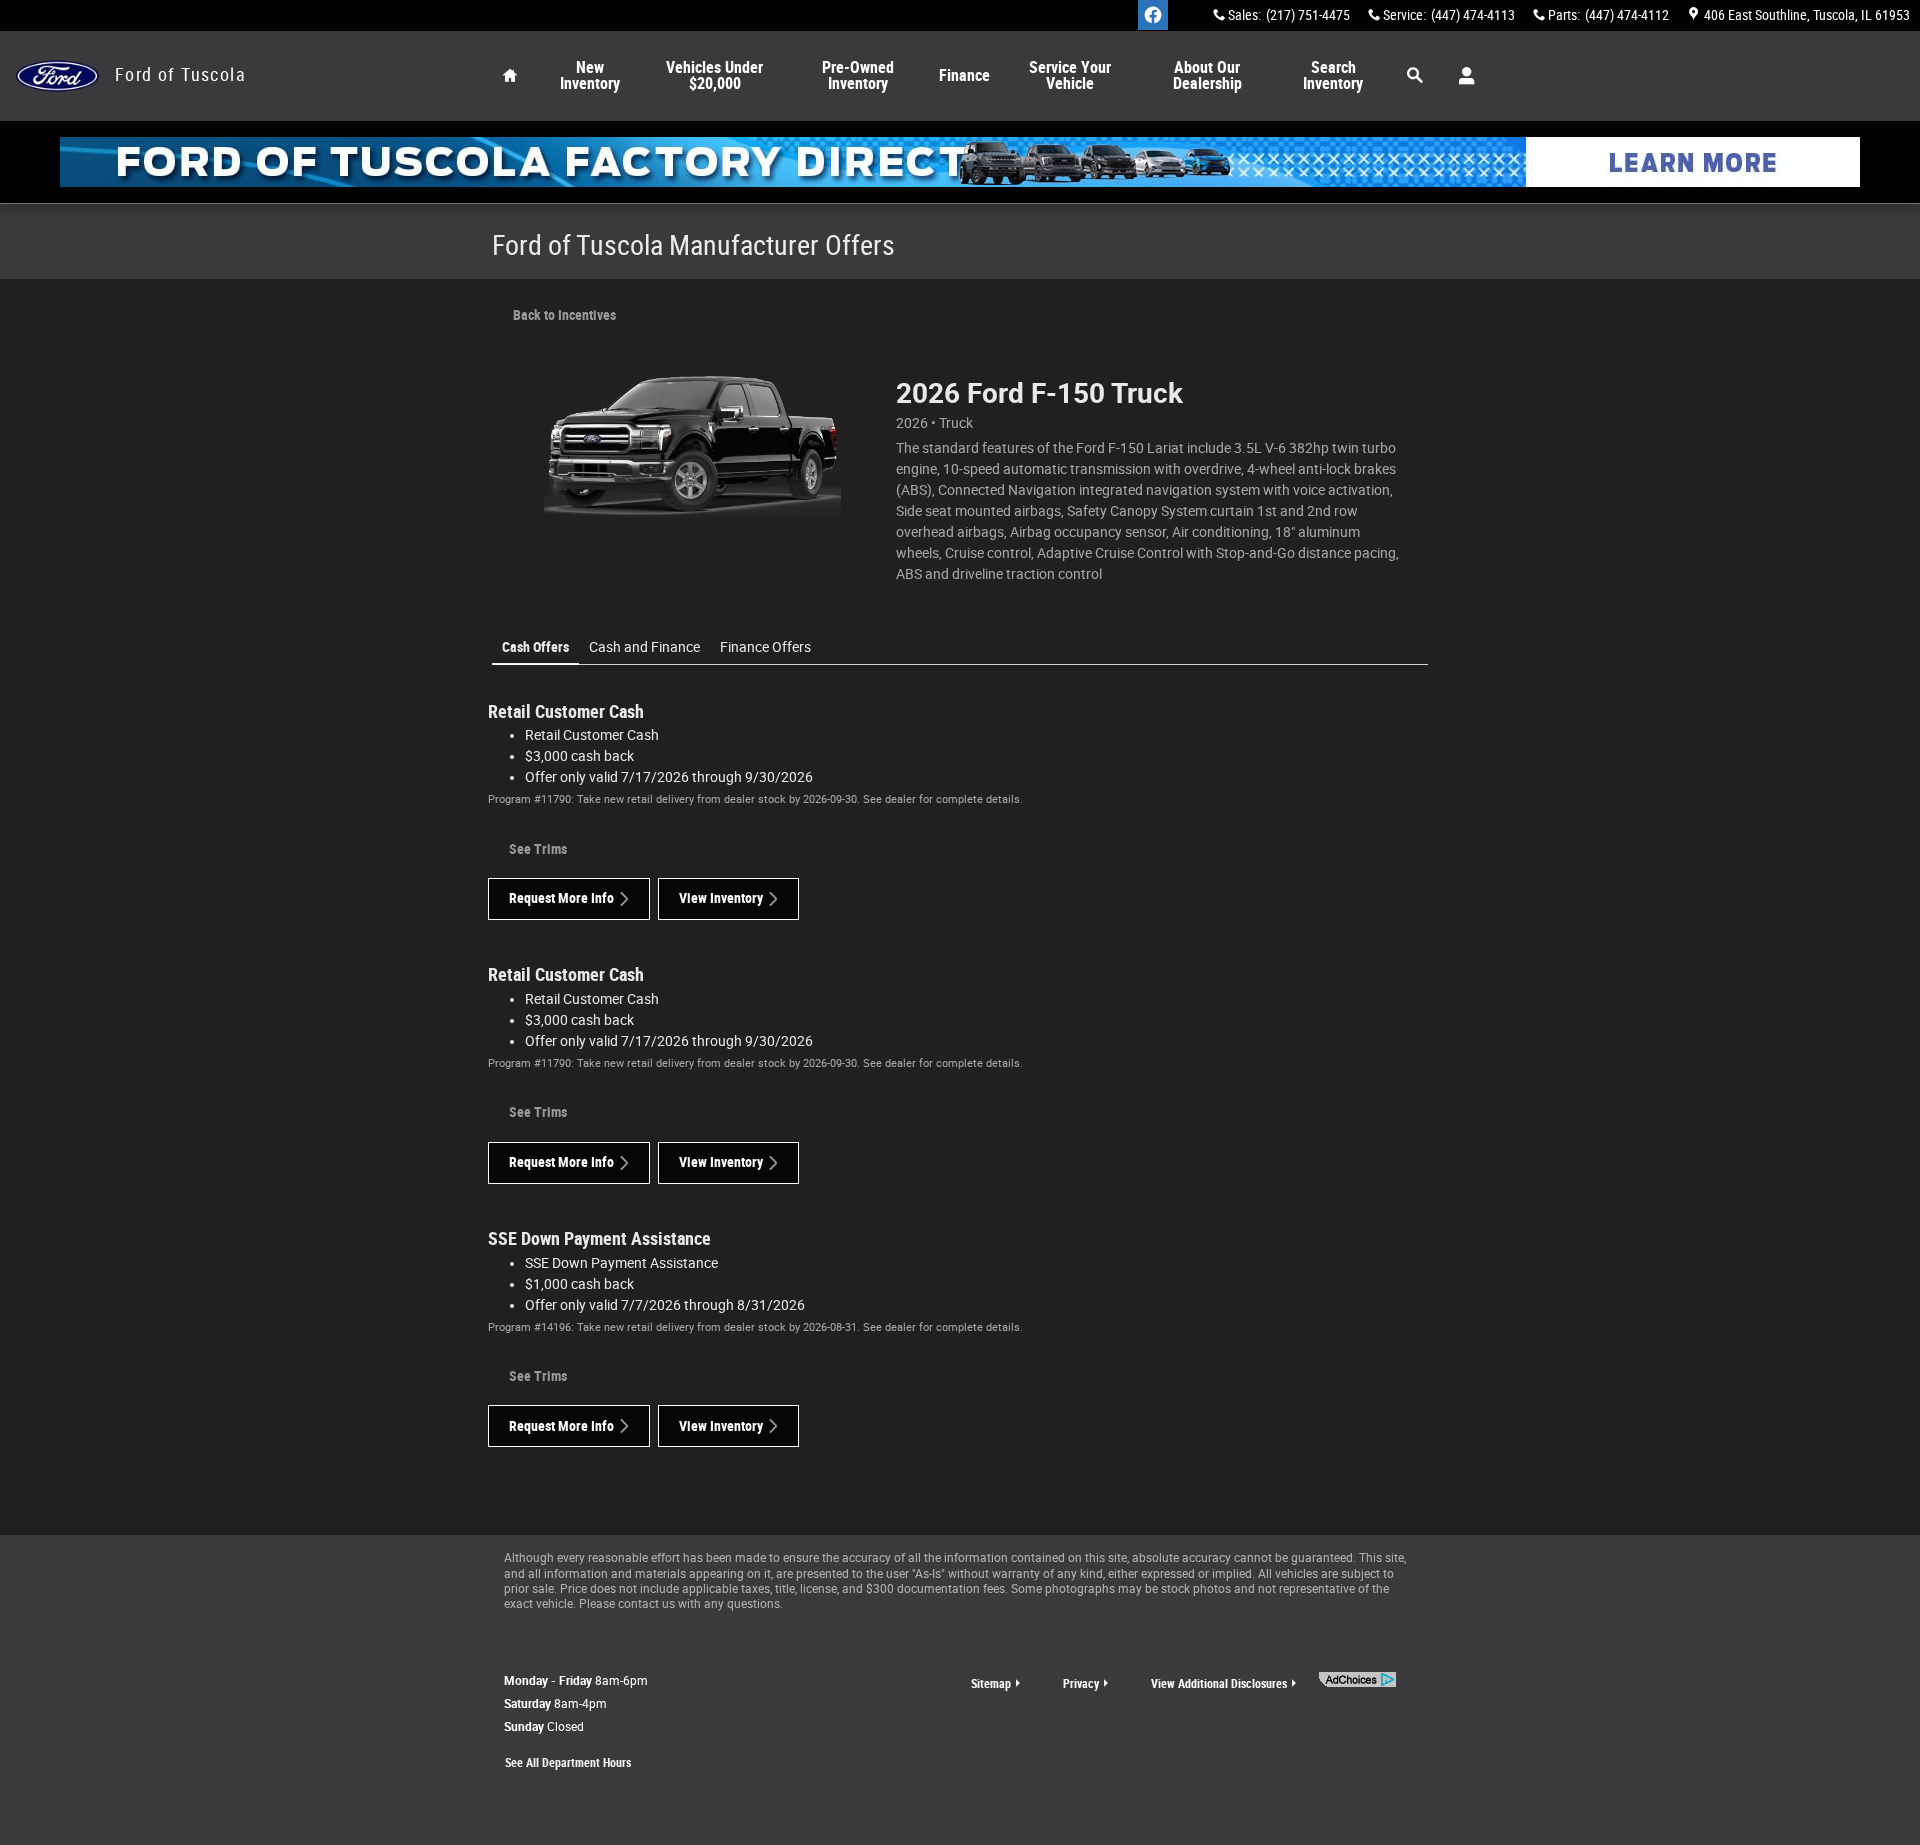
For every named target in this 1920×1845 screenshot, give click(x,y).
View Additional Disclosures (1219, 1684)
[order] (960, 162)
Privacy (1081, 1684)
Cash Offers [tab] (535, 647)
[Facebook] (1153, 15)
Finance (964, 75)
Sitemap (991, 1684)
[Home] (57, 76)
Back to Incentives (564, 315)
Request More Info (561, 898)
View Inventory (721, 898)
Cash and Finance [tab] (644, 647)
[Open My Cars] (1461, 76)
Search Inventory (1333, 75)
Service (1070, 75)
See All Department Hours (568, 1763)
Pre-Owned (858, 75)
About (1207, 75)
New (590, 75)
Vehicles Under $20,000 (714, 75)
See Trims (538, 849)
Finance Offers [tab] (765, 647)
